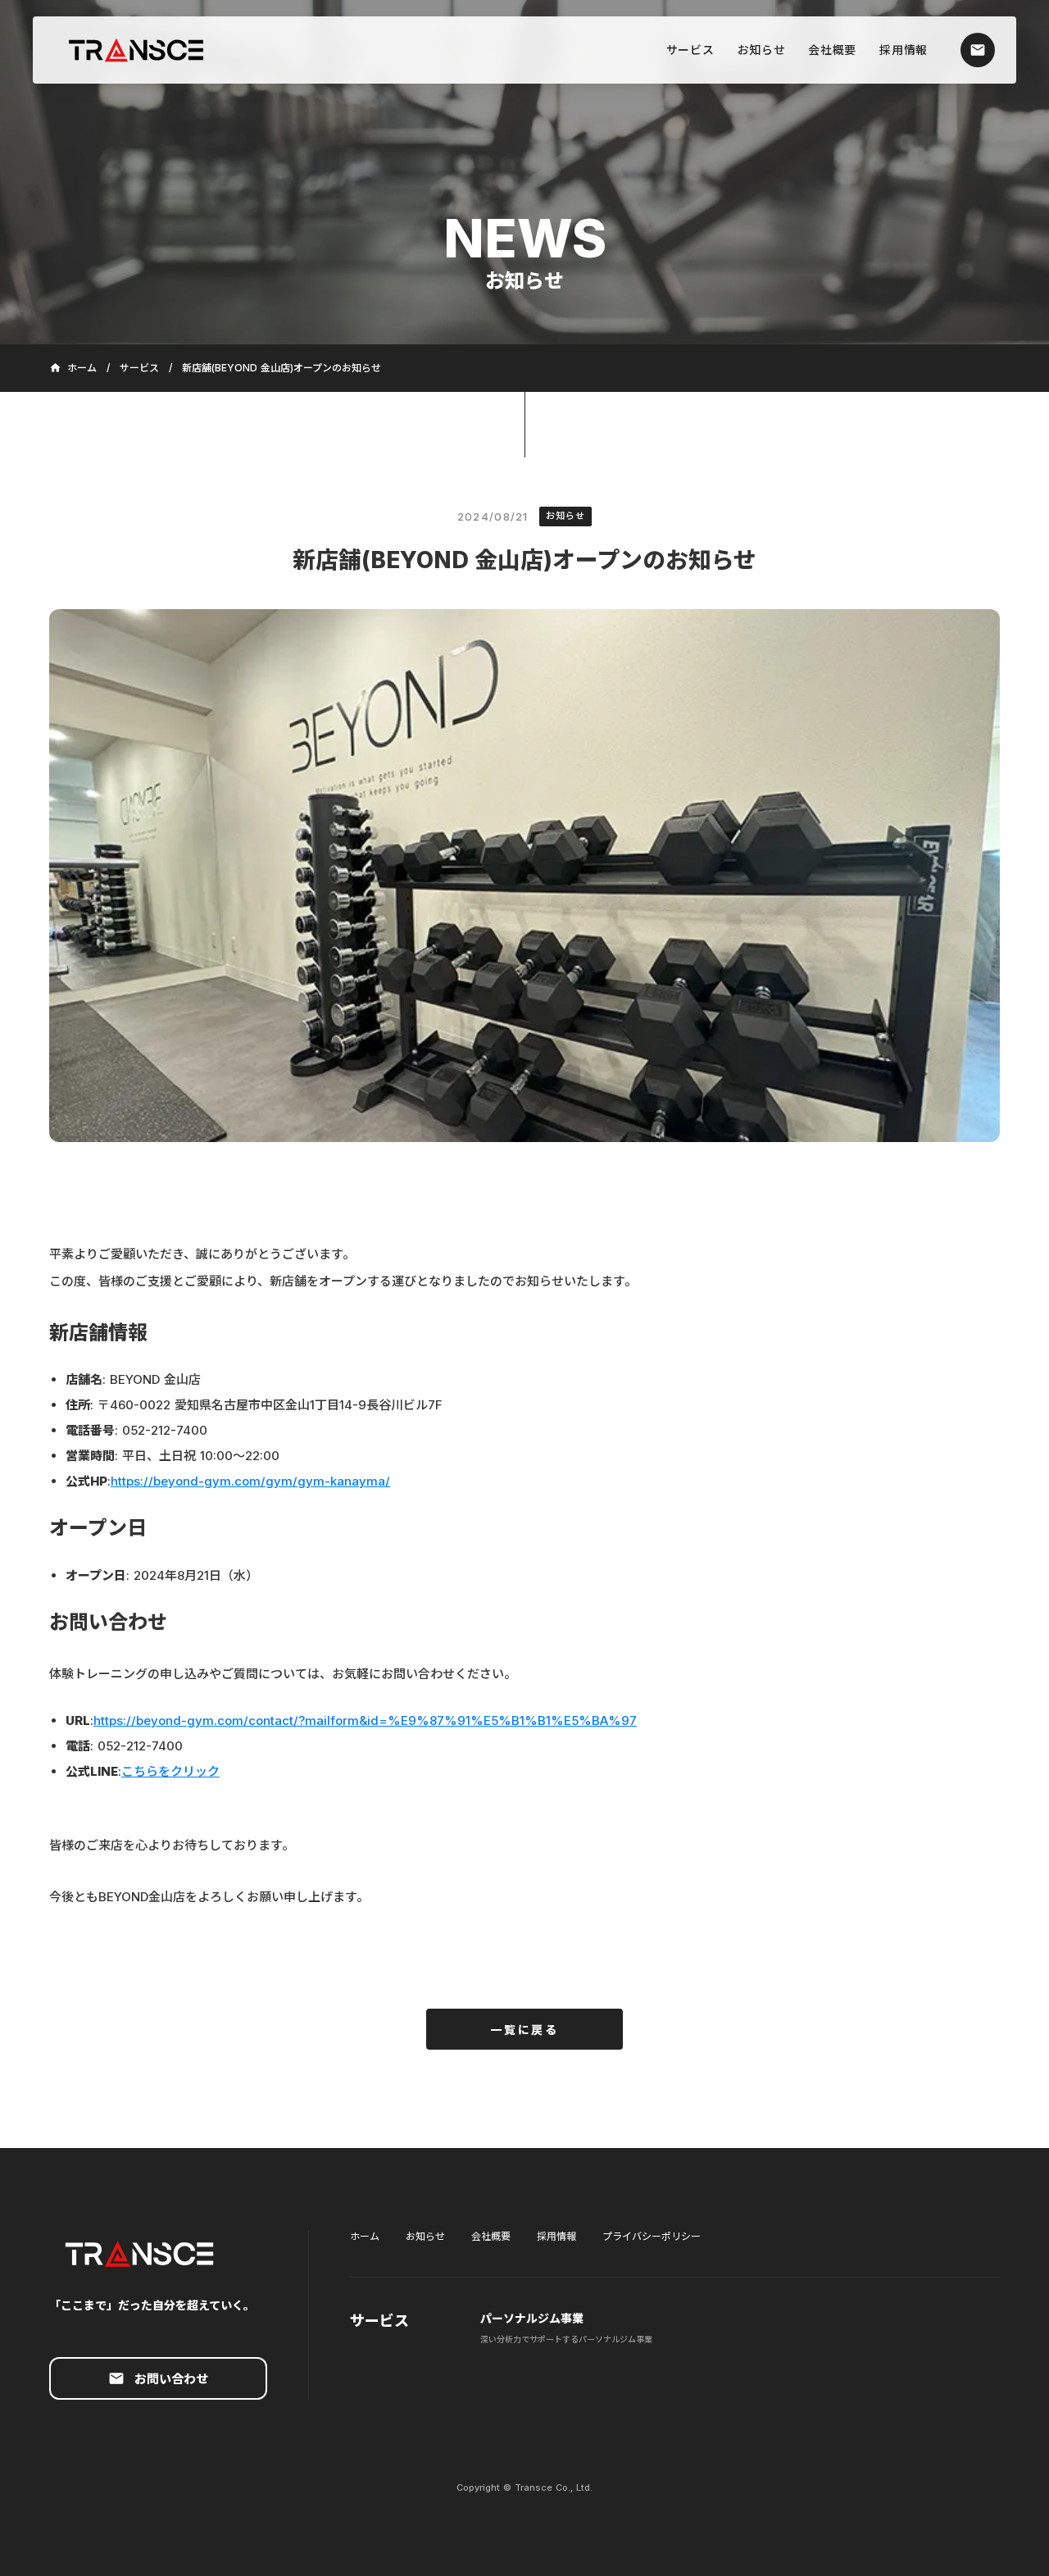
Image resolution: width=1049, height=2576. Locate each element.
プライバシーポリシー (652, 2236)
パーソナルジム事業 (532, 2318)
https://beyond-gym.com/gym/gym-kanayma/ (250, 1481)
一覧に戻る (524, 2030)
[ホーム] (144, 50)
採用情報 (556, 2236)
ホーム (365, 2236)
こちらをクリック (170, 1771)
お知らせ (425, 2236)
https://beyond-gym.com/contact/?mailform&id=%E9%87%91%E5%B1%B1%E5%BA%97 (365, 1720)
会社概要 (491, 2236)
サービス (139, 368)
